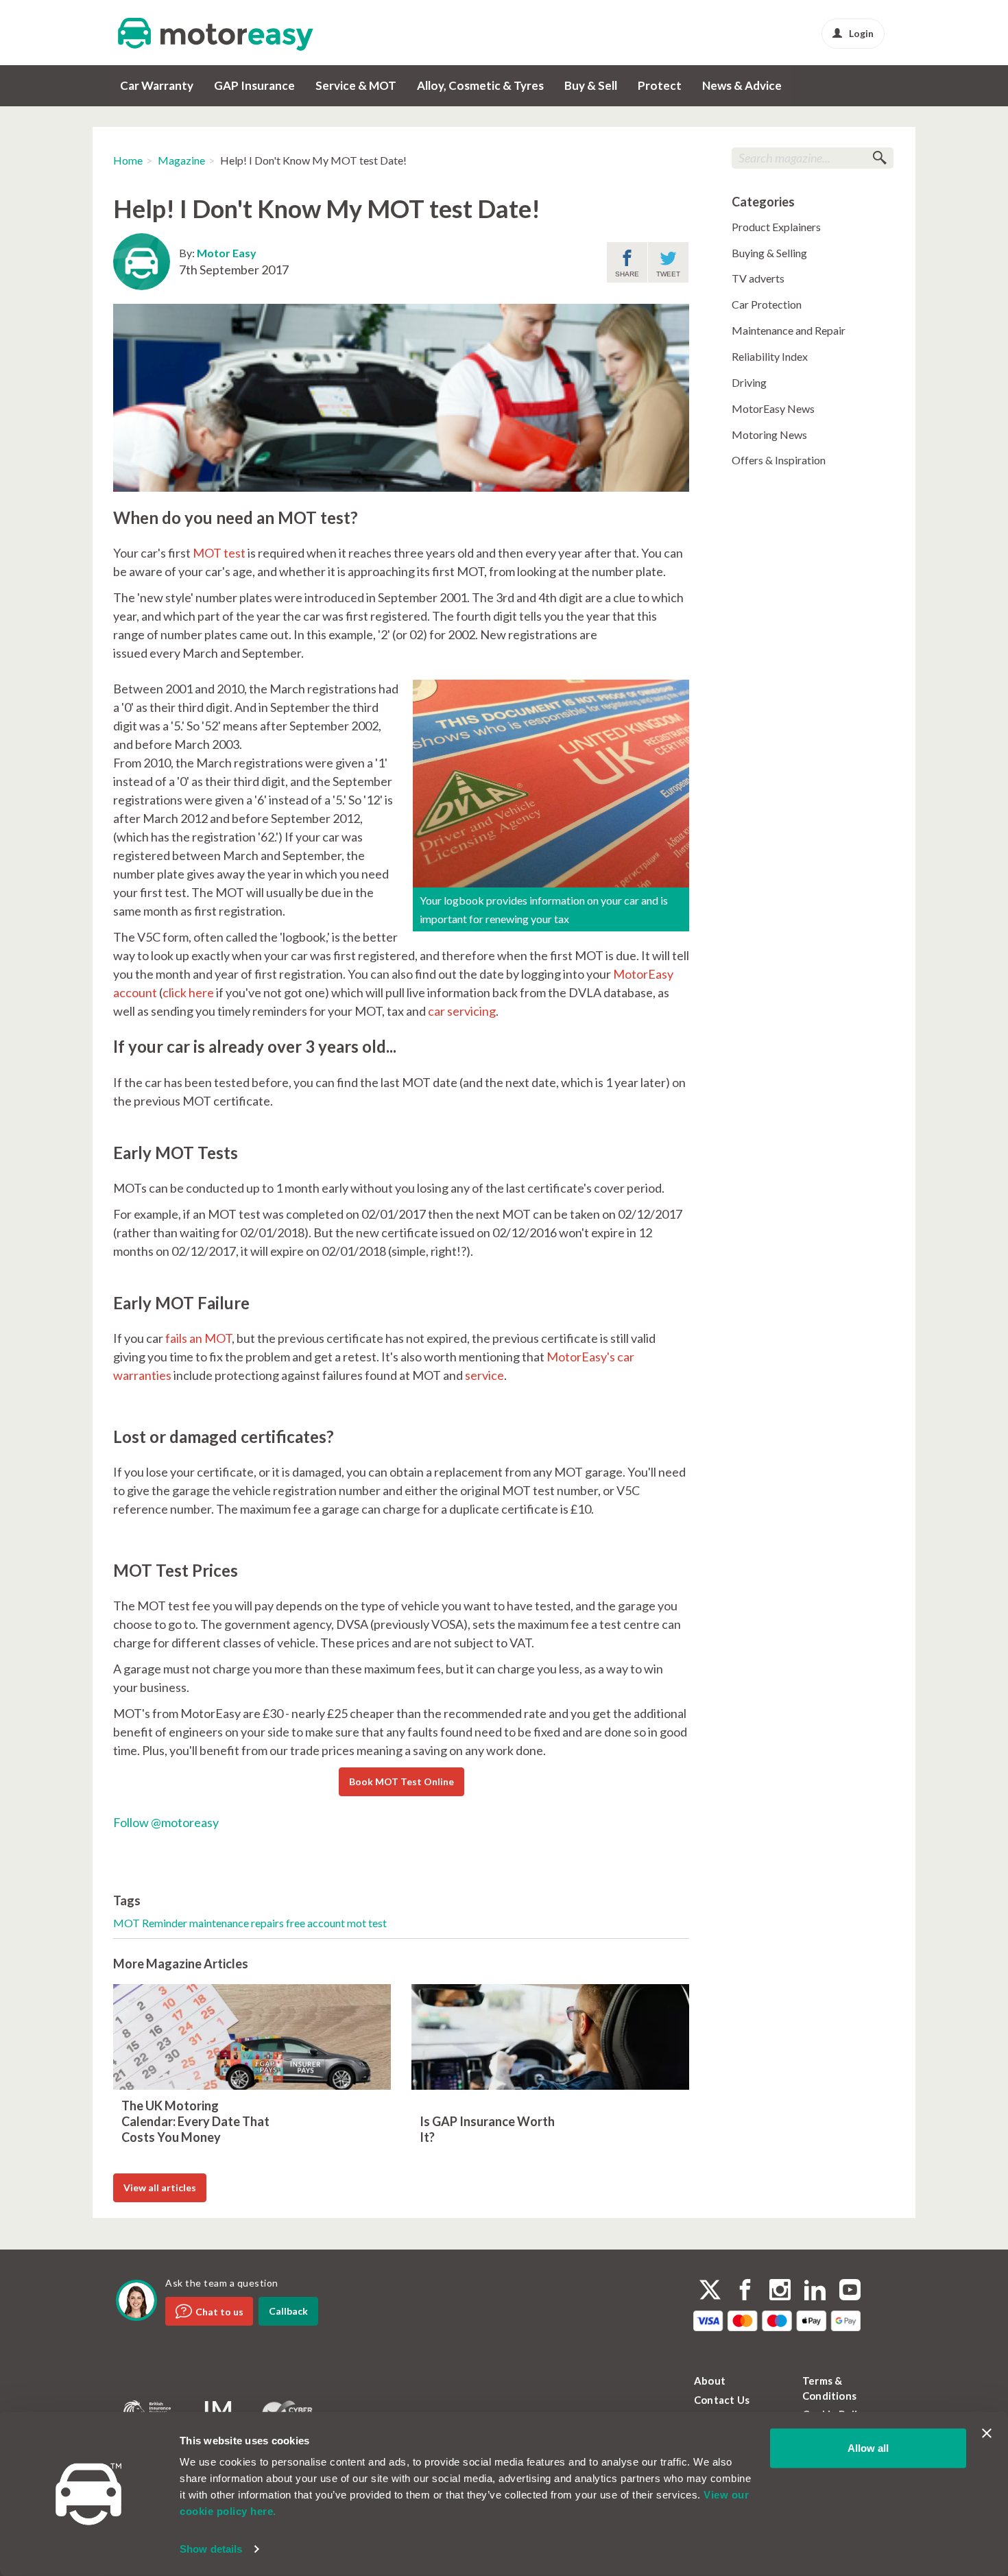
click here (188, 992)
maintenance (220, 1923)
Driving (749, 382)
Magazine (181, 160)
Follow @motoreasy (166, 1822)
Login (861, 33)
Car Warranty (157, 85)
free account (316, 1923)
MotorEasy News (773, 408)
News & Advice (742, 85)
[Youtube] (850, 2291)
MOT (128, 1923)
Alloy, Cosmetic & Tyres (480, 85)
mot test (367, 1923)
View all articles (160, 2187)
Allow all (868, 2448)
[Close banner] (987, 2433)
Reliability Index (770, 356)
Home (128, 160)
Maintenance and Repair (789, 330)
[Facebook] (745, 2291)
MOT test (219, 553)
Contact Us (722, 2400)
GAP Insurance (254, 85)
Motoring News (769, 434)
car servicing (462, 1011)
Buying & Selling (769, 253)
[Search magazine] (879, 158)
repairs (268, 1923)
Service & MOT (356, 85)
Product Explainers (776, 227)
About (710, 2381)
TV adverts (758, 278)
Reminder (166, 1923)
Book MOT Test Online (401, 1781)
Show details (211, 2549)
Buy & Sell (591, 85)
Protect (660, 85)
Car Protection (767, 304)
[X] (710, 2290)
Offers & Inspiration (779, 460)
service (484, 1375)
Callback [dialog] (288, 2311)
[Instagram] (780, 2291)
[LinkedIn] (815, 2291)
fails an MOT (199, 1338)
